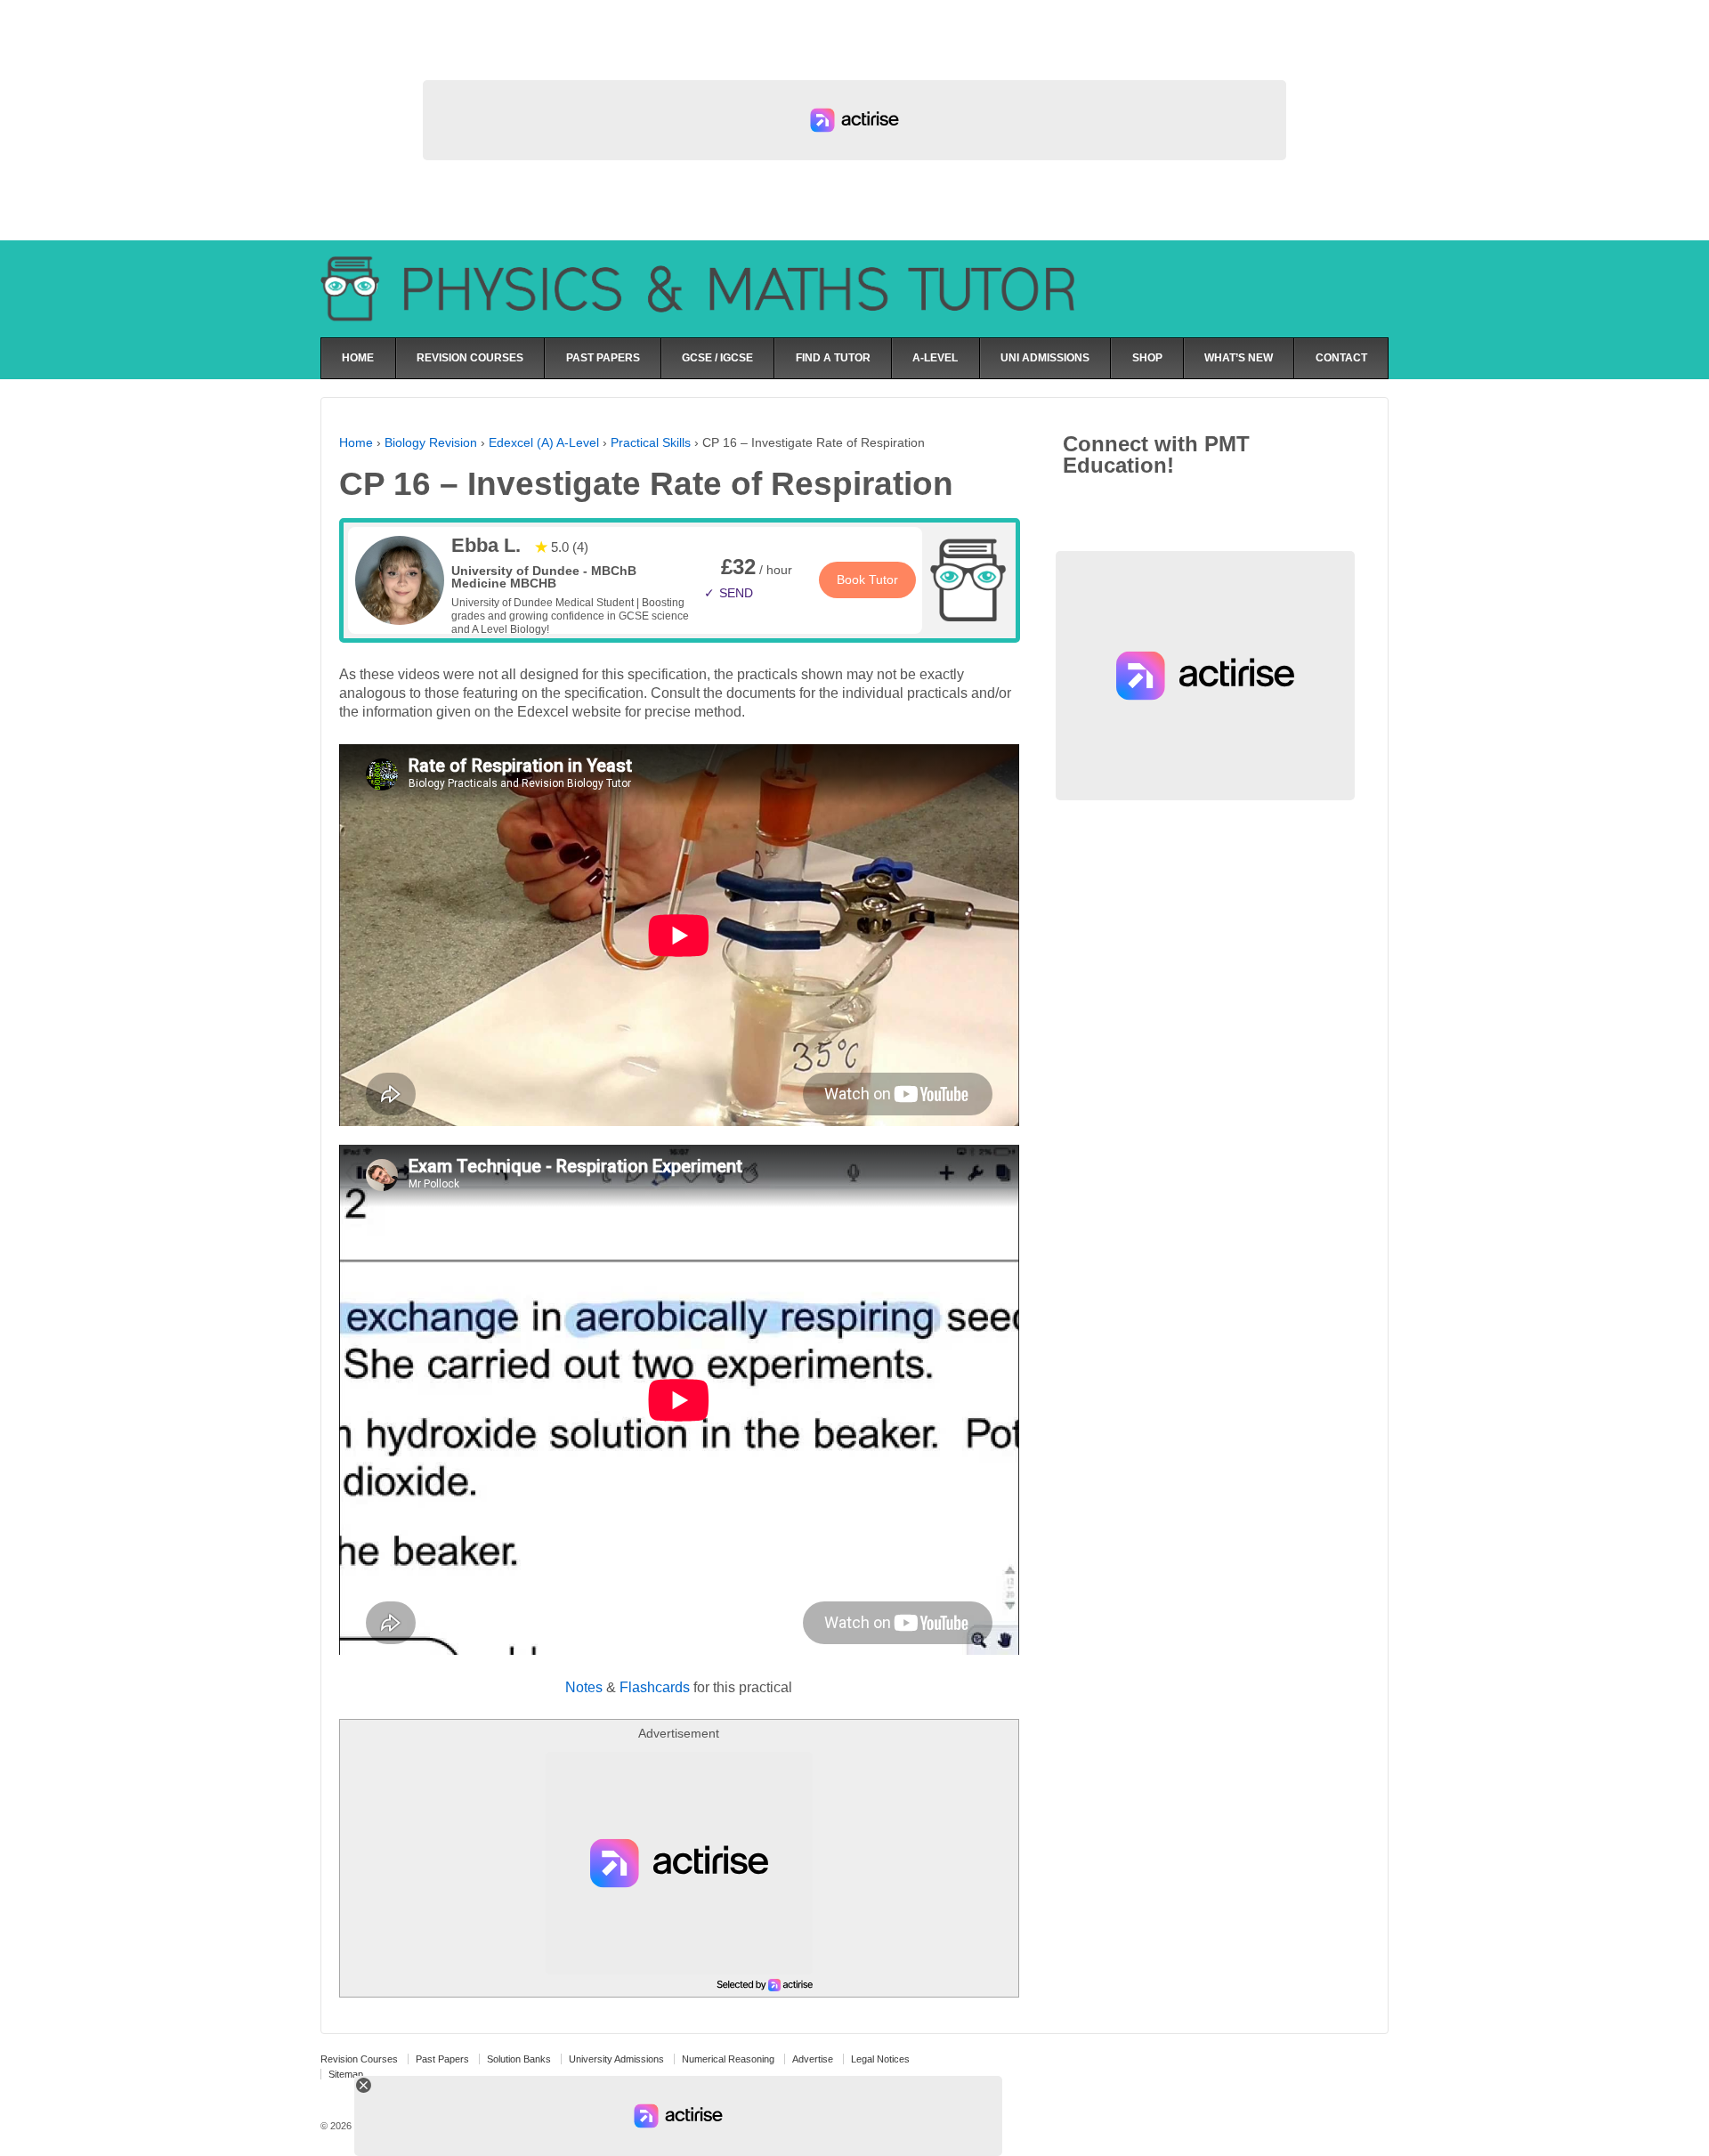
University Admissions (616, 2059)
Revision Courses (359, 2059)
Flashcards (655, 1687)
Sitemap (346, 2074)
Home (356, 442)
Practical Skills (651, 442)
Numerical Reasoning (728, 2059)
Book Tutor (867, 580)
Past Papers (442, 2059)
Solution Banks (519, 2059)
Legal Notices (880, 2059)
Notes (584, 1687)
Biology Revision (431, 442)
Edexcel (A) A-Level (544, 442)
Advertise (813, 2059)
